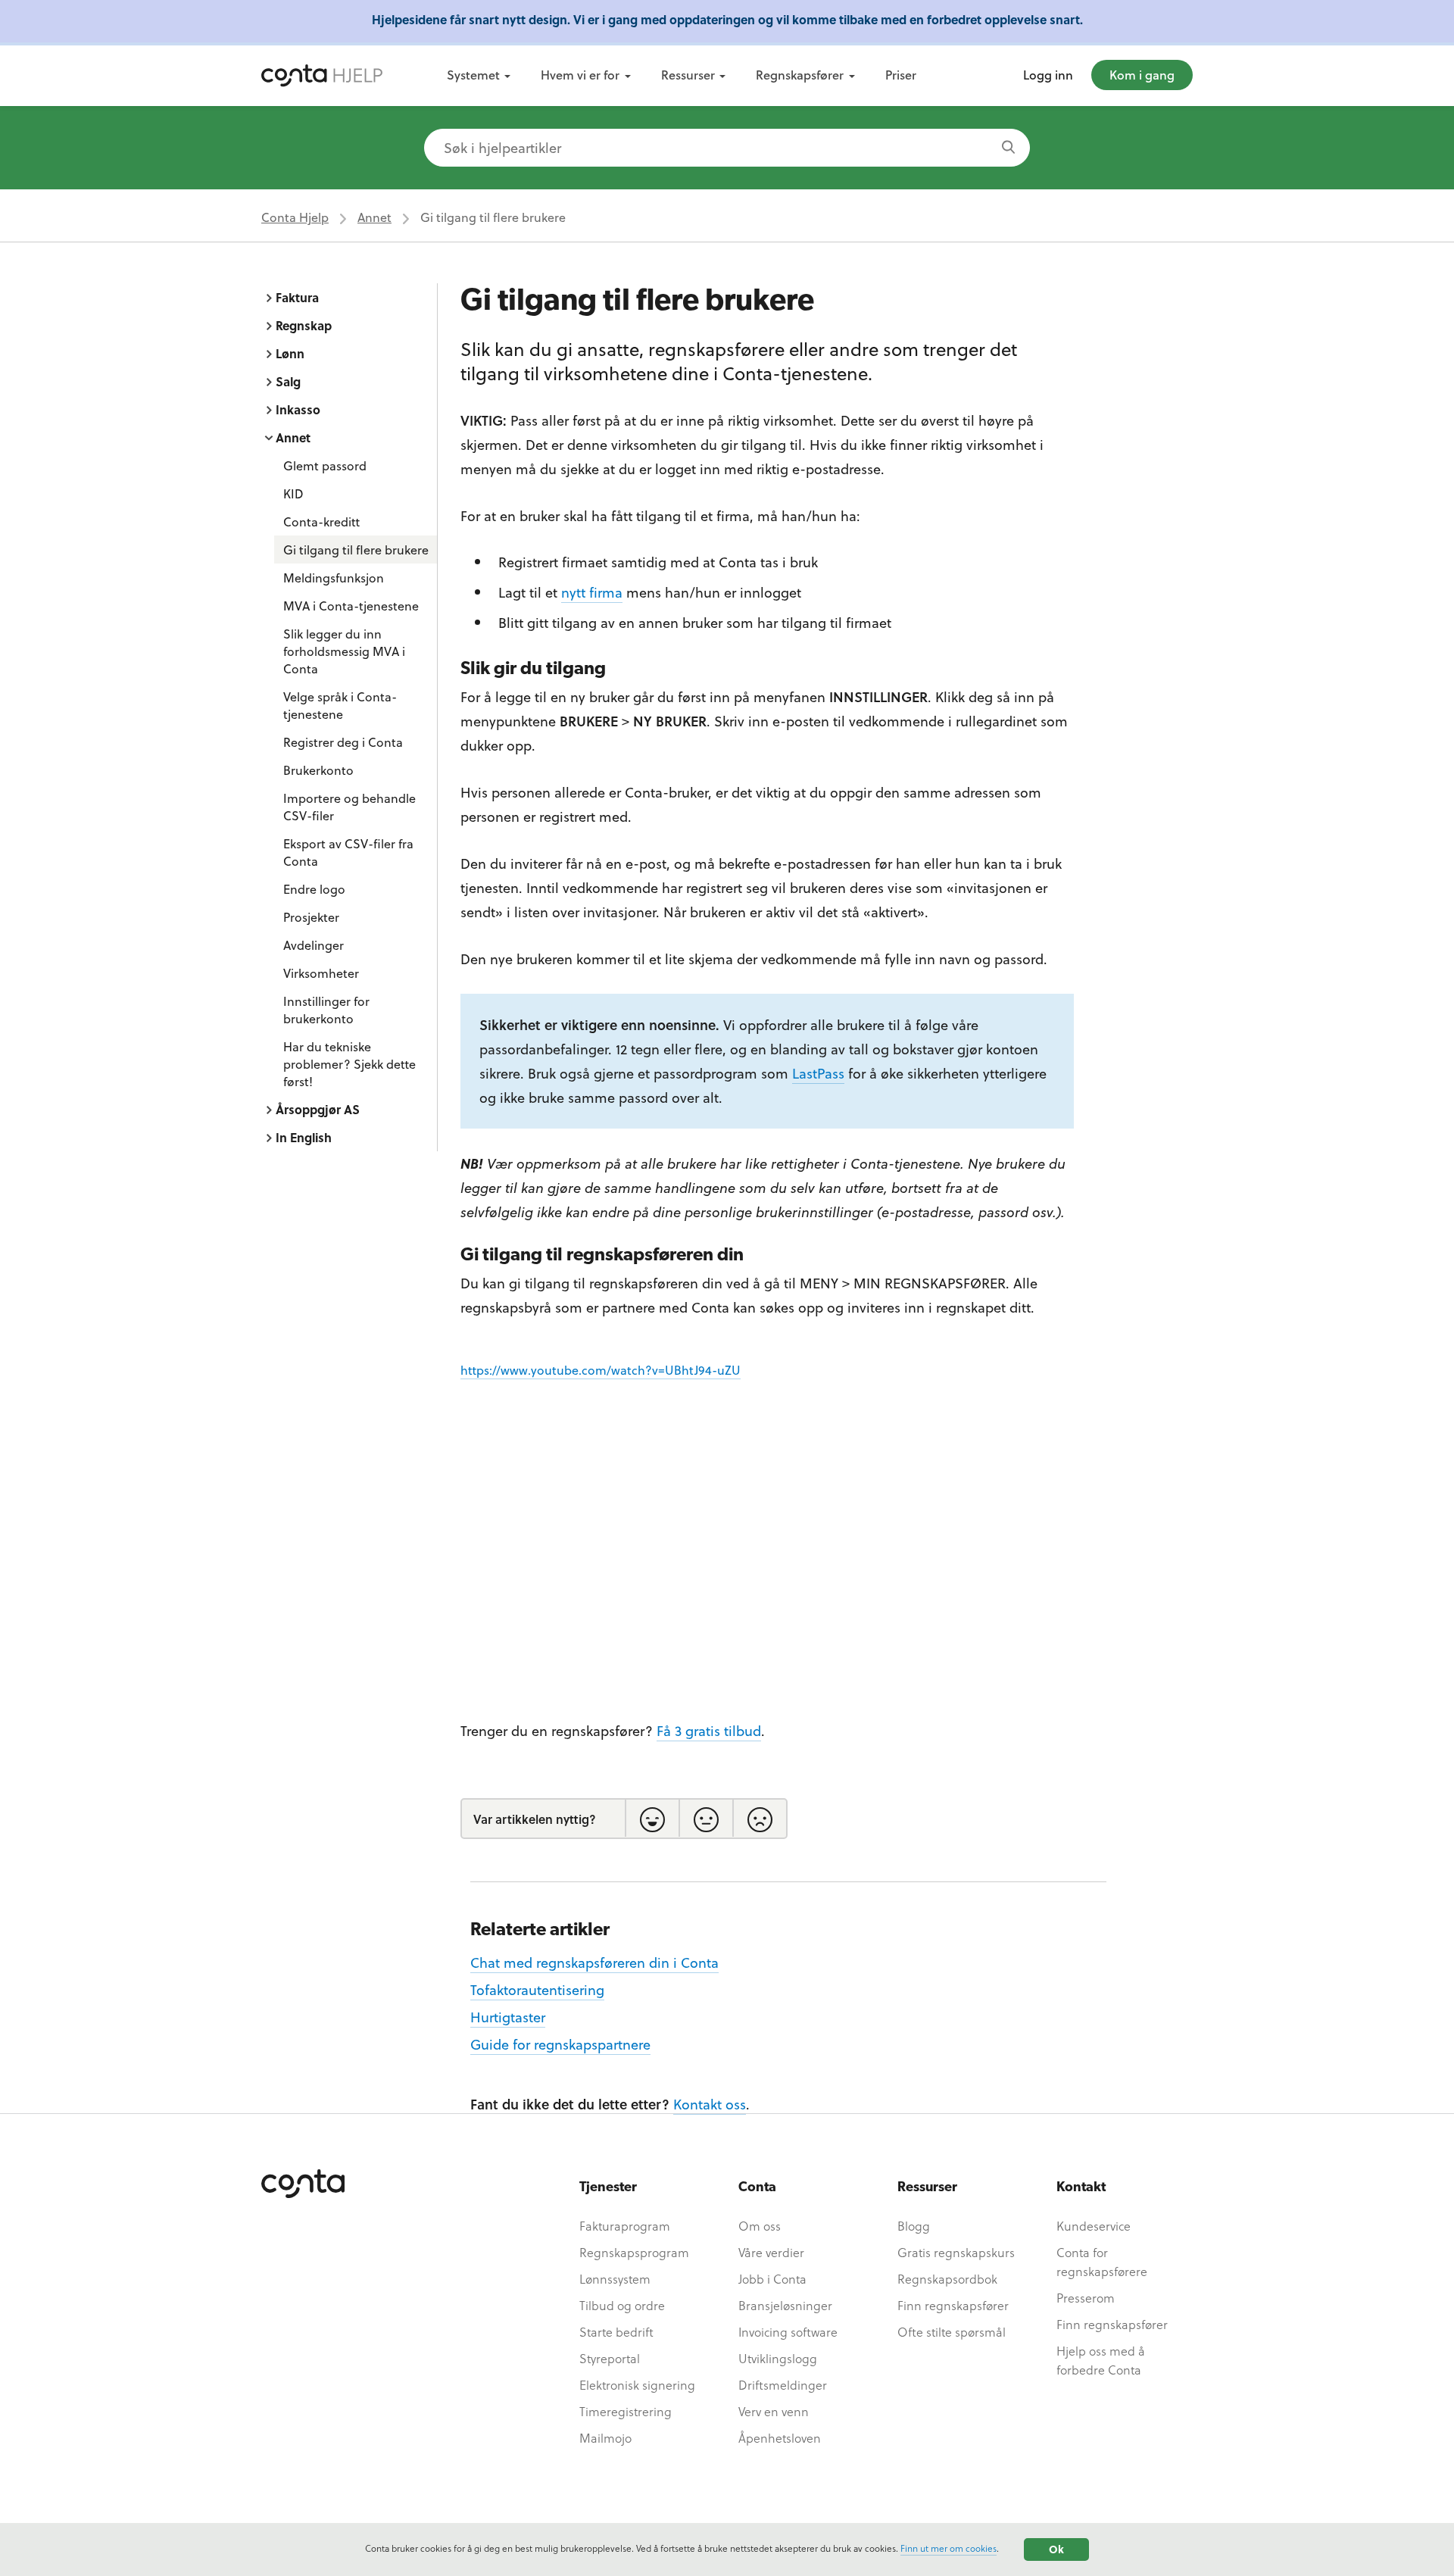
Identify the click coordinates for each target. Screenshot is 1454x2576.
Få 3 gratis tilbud (709, 1730)
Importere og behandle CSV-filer (349, 807)
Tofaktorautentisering (537, 1989)
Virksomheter (321, 973)
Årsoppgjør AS (318, 1109)
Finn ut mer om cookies (949, 2548)
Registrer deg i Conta (343, 742)
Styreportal (610, 2358)
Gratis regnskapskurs (956, 2252)
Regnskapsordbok (947, 2279)
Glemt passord (325, 465)
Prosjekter (311, 917)
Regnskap (304, 325)
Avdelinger (314, 945)
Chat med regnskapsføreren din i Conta (594, 1962)
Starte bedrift (616, 2332)
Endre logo (314, 889)
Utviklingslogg (778, 2358)
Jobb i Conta (772, 2279)
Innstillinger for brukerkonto (326, 1010)
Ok (1056, 2549)
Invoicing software (788, 2332)
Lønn (290, 353)
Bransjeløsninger (785, 2305)
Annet (374, 217)
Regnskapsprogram (634, 2252)
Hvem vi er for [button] (580, 75)
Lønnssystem (615, 2279)
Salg (288, 381)
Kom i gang (1142, 75)
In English (304, 1137)
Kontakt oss (710, 2104)
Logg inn (1048, 75)
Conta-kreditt (321, 521)
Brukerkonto (318, 770)
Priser (901, 75)
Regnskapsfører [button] (800, 75)
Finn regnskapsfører (953, 2305)
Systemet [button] (473, 75)
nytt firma (592, 592)
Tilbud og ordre (622, 2305)
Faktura (297, 297)
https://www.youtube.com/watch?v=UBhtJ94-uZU (601, 1370)
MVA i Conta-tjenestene (351, 606)
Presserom (1086, 2298)
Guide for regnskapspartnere (560, 2044)
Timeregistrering (626, 2411)
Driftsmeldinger (783, 2385)
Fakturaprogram (625, 2226)
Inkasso (298, 409)
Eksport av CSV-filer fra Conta (348, 852)
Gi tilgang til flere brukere (356, 550)
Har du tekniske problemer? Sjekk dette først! (349, 1064)
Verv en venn (774, 2411)
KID (293, 493)
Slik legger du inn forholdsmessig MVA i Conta (344, 651)
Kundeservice (1094, 2226)
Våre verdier (771, 2252)
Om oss (760, 2226)
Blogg (914, 2226)
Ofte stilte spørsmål (952, 2332)
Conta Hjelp (295, 217)
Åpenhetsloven (780, 2438)
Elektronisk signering (637, 2385)
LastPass (818, 1073)
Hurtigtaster (508, 2017)
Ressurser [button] (688, 75)
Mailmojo (605, 2438)
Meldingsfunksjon (334, 578)
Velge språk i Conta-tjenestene (340, 705)
